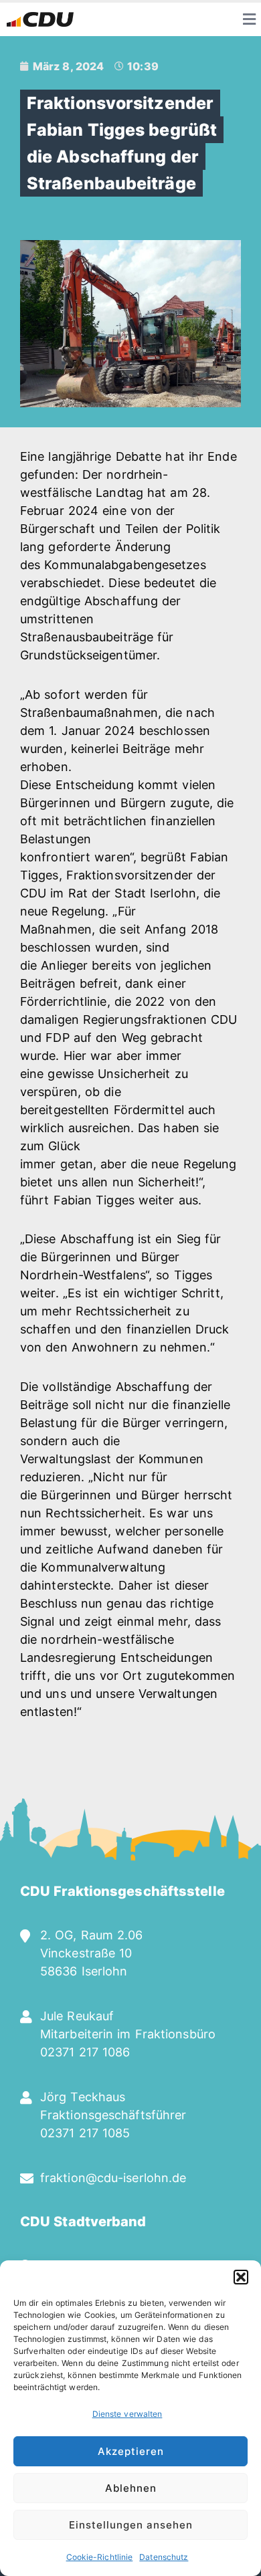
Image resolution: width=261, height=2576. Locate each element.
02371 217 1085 (85, 2133)
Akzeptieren (131, 2451)
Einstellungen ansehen (131, 2525)
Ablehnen (131, 2488)
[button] (241, 2277)
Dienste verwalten (127, 2414)
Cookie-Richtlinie (100, 2557)
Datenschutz (164, 2557)
